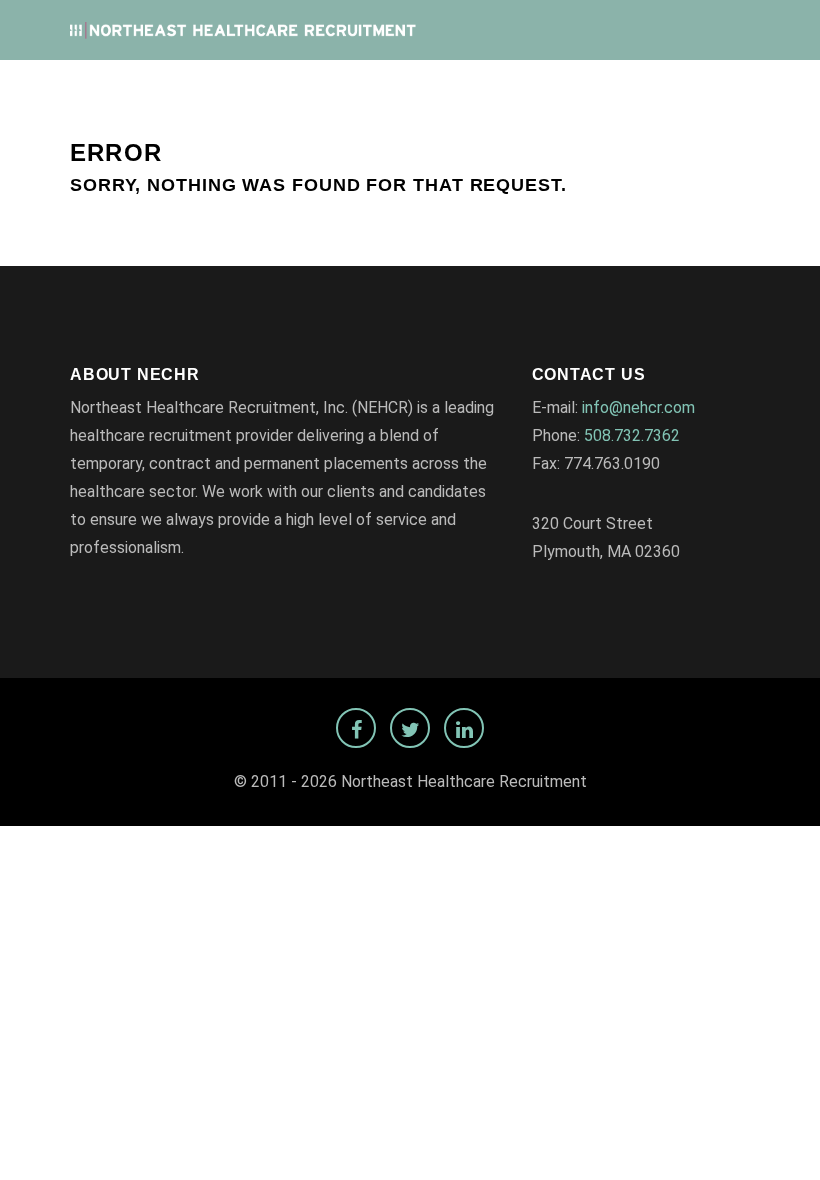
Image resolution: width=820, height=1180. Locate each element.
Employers (425, 91)
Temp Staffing (685, 91)
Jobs (346, 91)
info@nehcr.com (638, 407)
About (510, 91)
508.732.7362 (632, 435)
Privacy (582, 91)
